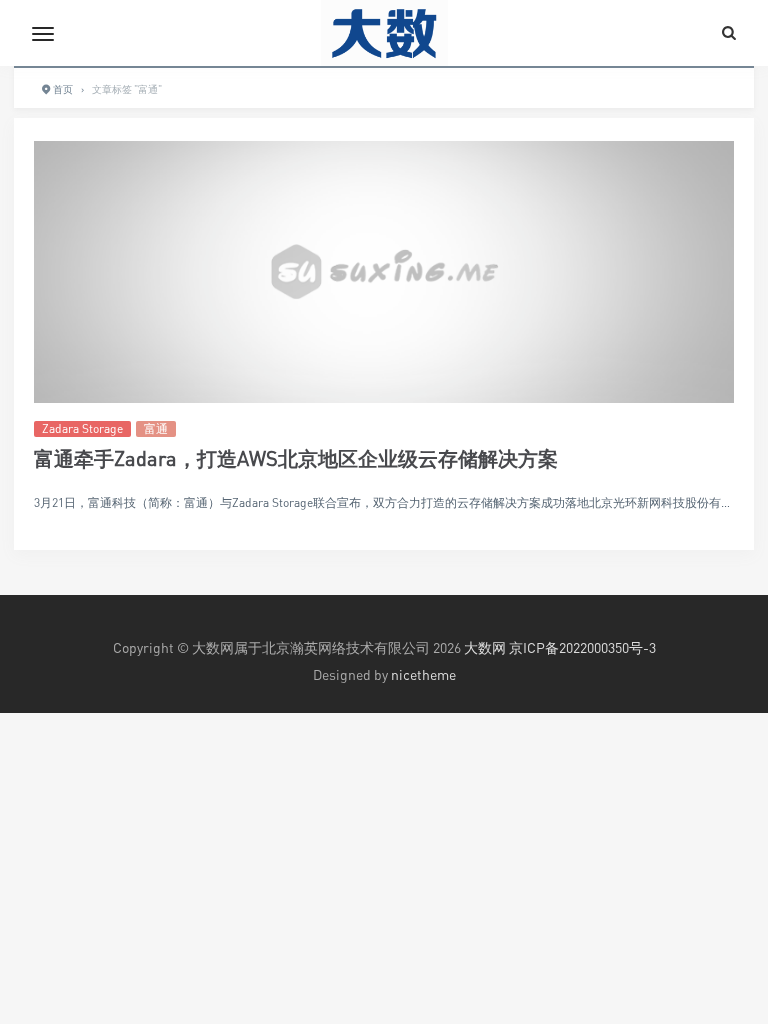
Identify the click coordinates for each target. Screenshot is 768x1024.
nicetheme (423, 674)
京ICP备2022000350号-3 (582, 647)
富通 (156, 428)
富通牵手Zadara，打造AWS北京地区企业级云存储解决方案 (296, 458)
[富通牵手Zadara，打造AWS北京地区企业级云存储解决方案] (384, 272)
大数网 (485, 647)
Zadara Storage (82, 428)
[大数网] (384, 33)
